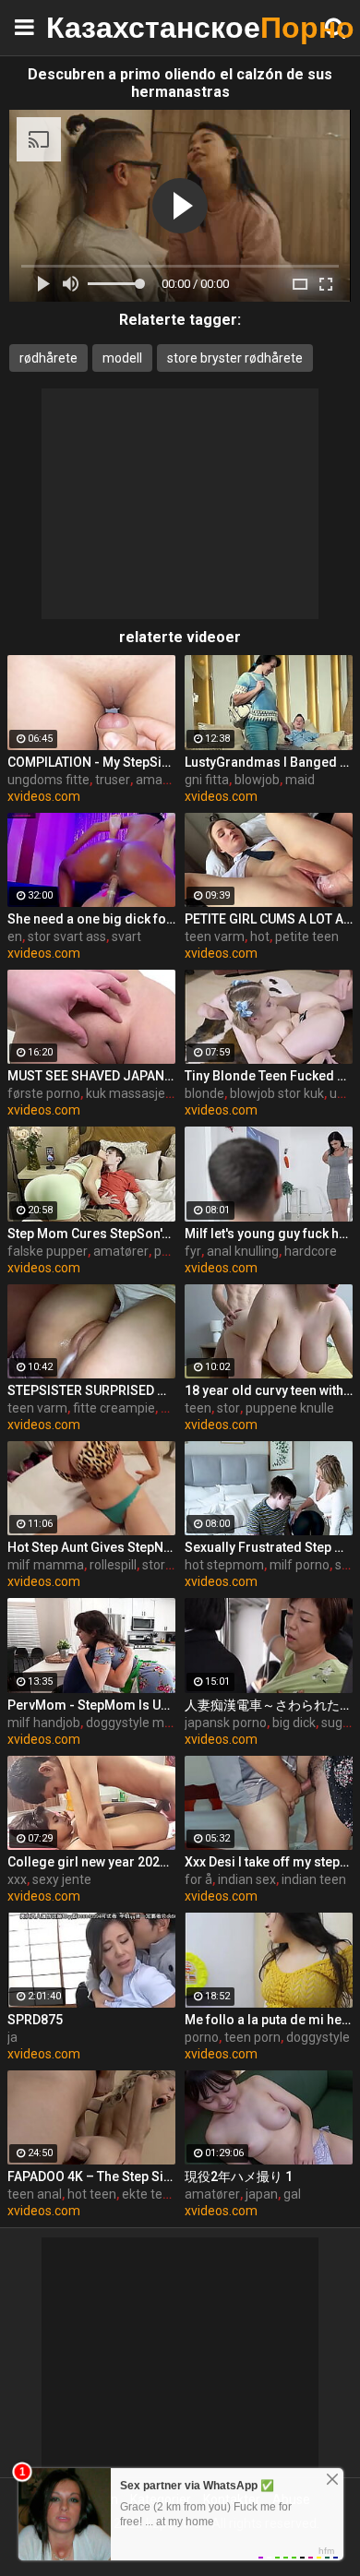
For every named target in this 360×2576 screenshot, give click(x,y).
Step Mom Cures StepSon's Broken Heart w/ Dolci (91, 1234)
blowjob (257, 780)
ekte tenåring (161, 2194)
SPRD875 (35, 2020)
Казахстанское (92, 27)
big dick (294, 1723)
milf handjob (44, 1723)
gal (292, 2194)
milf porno (300, 1565)
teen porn (252, 2037)
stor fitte (167, 1565)
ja (12, 2037)
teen (198, 1408)
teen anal (35, 2194)
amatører (121, 1251)
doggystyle (318, 2037)
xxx (17, 1879)
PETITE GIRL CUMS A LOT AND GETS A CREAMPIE (269, 919)
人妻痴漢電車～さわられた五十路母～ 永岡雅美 (269, 1705)
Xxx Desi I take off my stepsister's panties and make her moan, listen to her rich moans (269, 1862)
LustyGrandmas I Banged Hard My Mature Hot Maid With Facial (269, 762)
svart (126, 936)
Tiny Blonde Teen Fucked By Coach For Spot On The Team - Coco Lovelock (269, 1076)
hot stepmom (224, 1565)
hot (260, 936)
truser (113, 780)
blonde (204, 1093)
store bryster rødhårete (235, 358)
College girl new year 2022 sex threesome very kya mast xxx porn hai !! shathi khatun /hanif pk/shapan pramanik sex (91, 1862)
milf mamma (46, 1565)
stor (228, 1408)
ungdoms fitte (48, 780)
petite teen (307, 936)
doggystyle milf (131, 1723)
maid (300, 780)
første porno (44, 1093)
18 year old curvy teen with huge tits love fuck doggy (269, 1390)
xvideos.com (44, 796)
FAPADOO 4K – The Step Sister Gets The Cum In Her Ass (91, 2176)
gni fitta (207, 780)
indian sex (247, 1879)
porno (202, 2037)
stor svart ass (67, 936)
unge (344, 1093)
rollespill (113, 1565)
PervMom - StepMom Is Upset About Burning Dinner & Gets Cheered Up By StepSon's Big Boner (91, 1705)
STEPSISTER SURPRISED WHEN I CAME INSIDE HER (91, 1390)
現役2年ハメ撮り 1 (239, 2176)
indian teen (314, 1879)
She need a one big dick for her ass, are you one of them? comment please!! (91, 919)
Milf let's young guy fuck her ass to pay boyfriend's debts (269, 1234)
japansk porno (226, 1723)
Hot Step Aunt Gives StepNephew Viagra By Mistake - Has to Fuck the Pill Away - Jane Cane (91, 1547)
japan (262, 2194)
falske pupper (48, 1251)
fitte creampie (114, 1408)
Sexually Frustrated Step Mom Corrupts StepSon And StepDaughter (269, 1547)
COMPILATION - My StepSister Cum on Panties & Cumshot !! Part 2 (91, 762)
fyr (193, 1251)
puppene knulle (290, 1408)
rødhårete (48, 358)
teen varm (215, 936)
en (15, 936)
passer (174, 1251)
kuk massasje (126, 1093)
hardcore (311, 1251)
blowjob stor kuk (277, 1093)
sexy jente (62, 1879)
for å (198, 1879)
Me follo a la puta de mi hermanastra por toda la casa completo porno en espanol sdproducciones (269, 2020)
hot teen (92, 2194)
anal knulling (243, 1251)
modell (122, 358)
